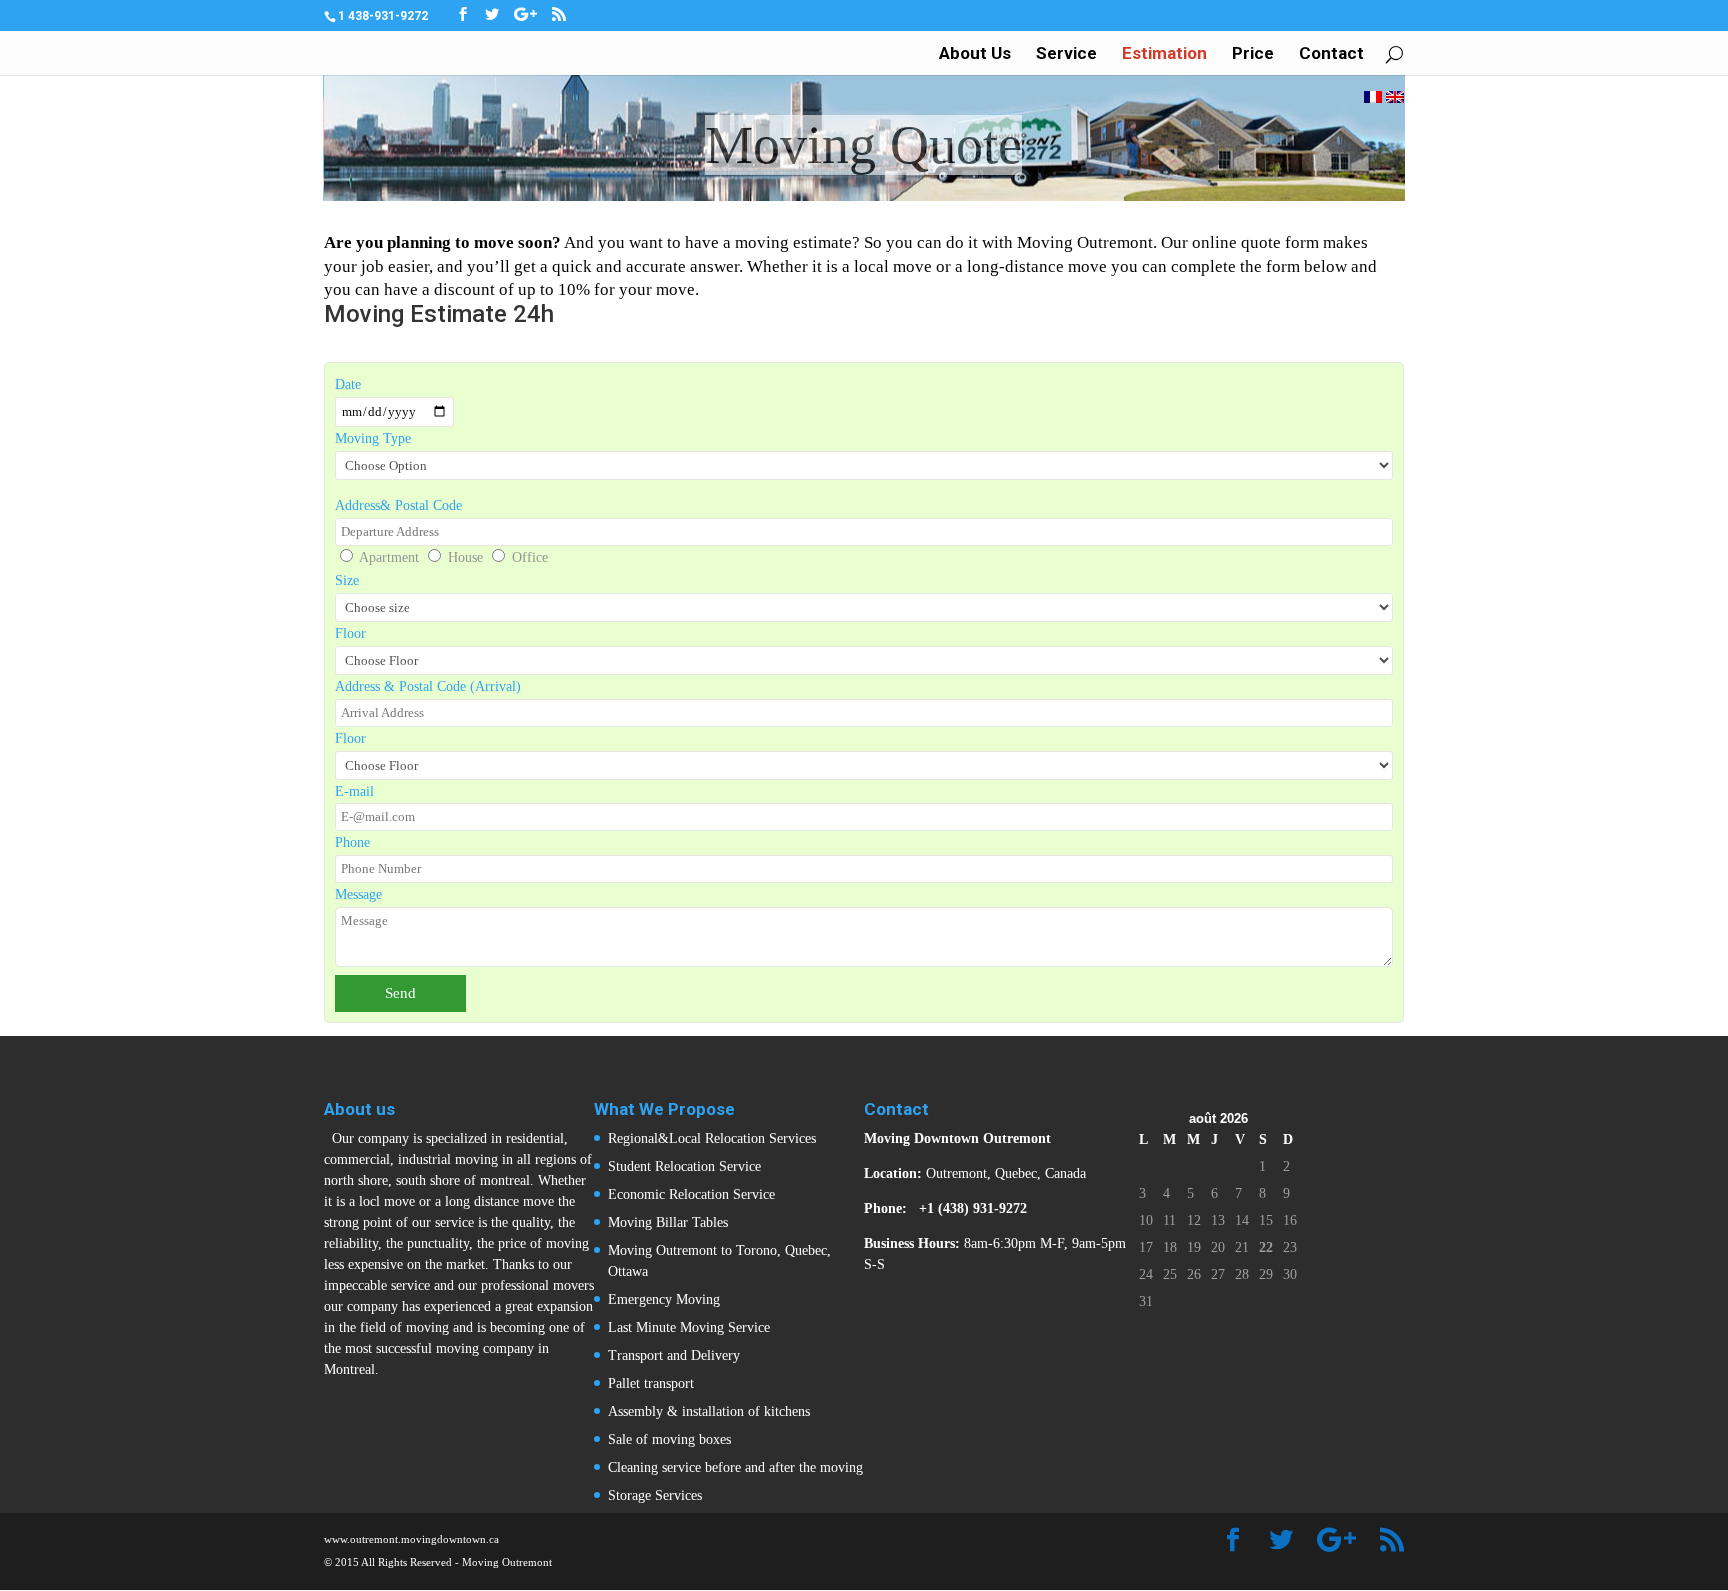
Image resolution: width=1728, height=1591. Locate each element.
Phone (352, 842)
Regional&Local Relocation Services (712, 1138)
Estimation (1164, 54)
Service (1066, 54)
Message (358, 894)
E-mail (354, 791)
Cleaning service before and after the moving (735, 1467)
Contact (1331, 54)
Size (347, 580)
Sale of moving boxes (669, 1439)
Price (1253, 54)
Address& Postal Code (398, 505)
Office (530, 557)
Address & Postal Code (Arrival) (428, 686)
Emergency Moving (664, 1299)
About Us (975, 54)
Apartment (389, 557)
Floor (350, 633)
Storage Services (655, 1495)
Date (348, 384)
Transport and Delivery (674, 1355)
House (465, 557)
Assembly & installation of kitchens (709, 1411)
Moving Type (373, 438)
